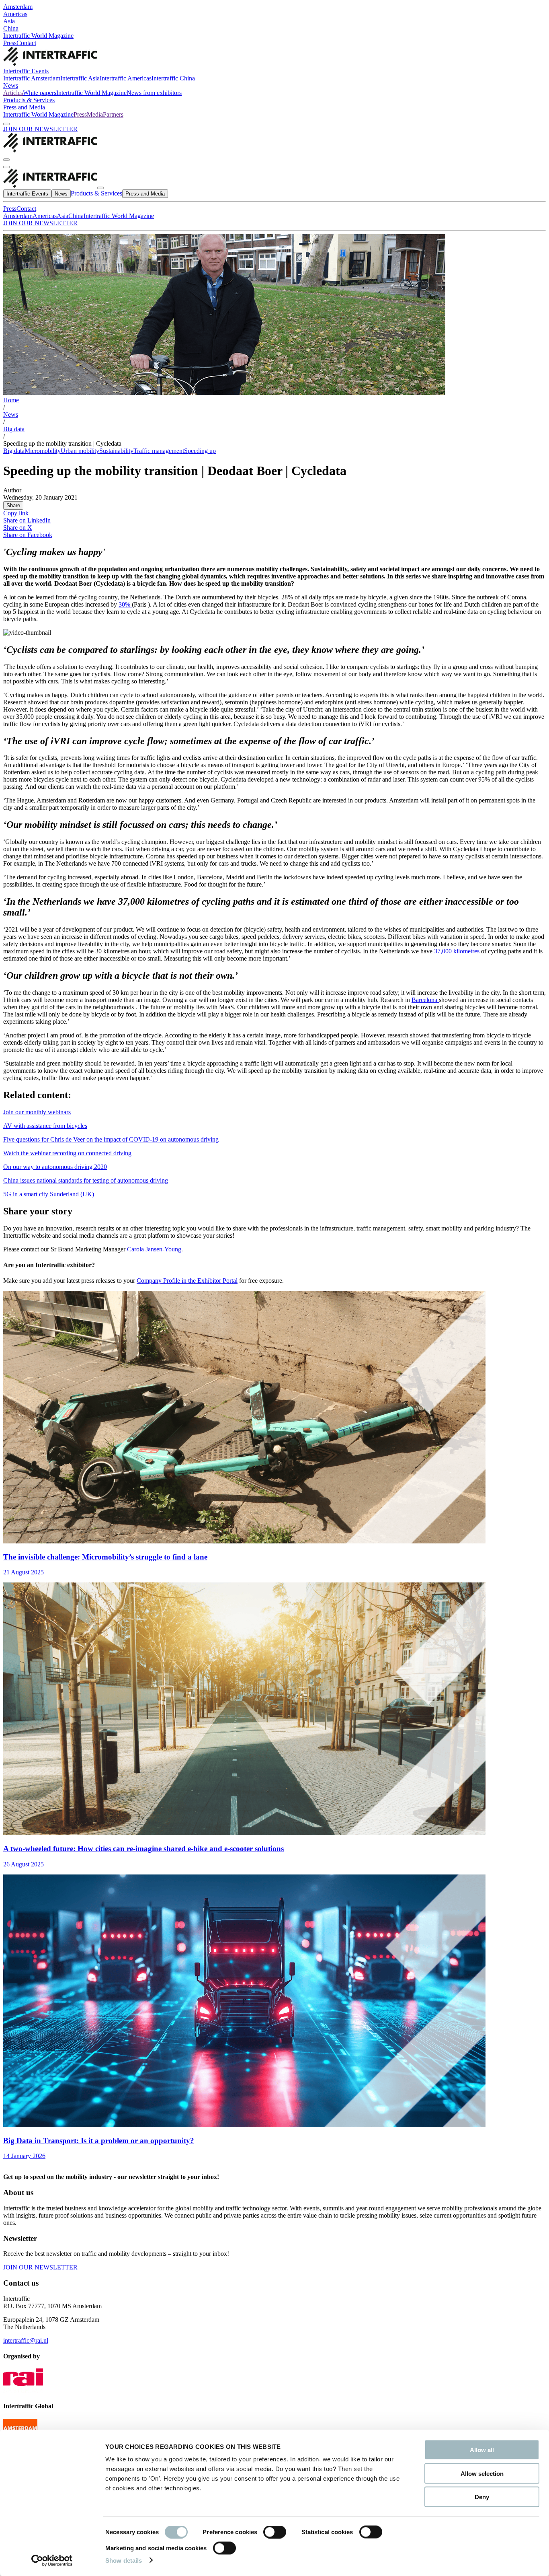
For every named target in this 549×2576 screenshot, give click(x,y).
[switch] (275, 2532)
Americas (15, 14)
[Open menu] (6, 167)
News (11, 85)
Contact (26, 43)
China (11, 28)
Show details (124, 2560)
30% (125, 604)
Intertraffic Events (26, 71)
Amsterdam (18, 7)
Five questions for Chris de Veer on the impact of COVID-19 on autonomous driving (111, 1139)
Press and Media (24, 107)
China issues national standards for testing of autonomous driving (86, 1180)
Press (10, 43)
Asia (9, 21)
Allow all (482, 2450)
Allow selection (482, 2473)
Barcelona (425, 1000)
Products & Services (29, 100)
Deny (482, 2497)
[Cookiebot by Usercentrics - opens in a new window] (52, 2560)
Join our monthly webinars (37, 1112)
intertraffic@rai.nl (26, 2340)
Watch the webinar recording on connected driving (67, 1153)
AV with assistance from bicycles (45, 1126)
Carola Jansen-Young (154, 1249)
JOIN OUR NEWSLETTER (40, 129)
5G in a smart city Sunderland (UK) (49, 1194)
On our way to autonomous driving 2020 (55, 1167)
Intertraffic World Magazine (38, 36)
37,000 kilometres (457, 951)
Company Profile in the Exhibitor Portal (187, 1281)
